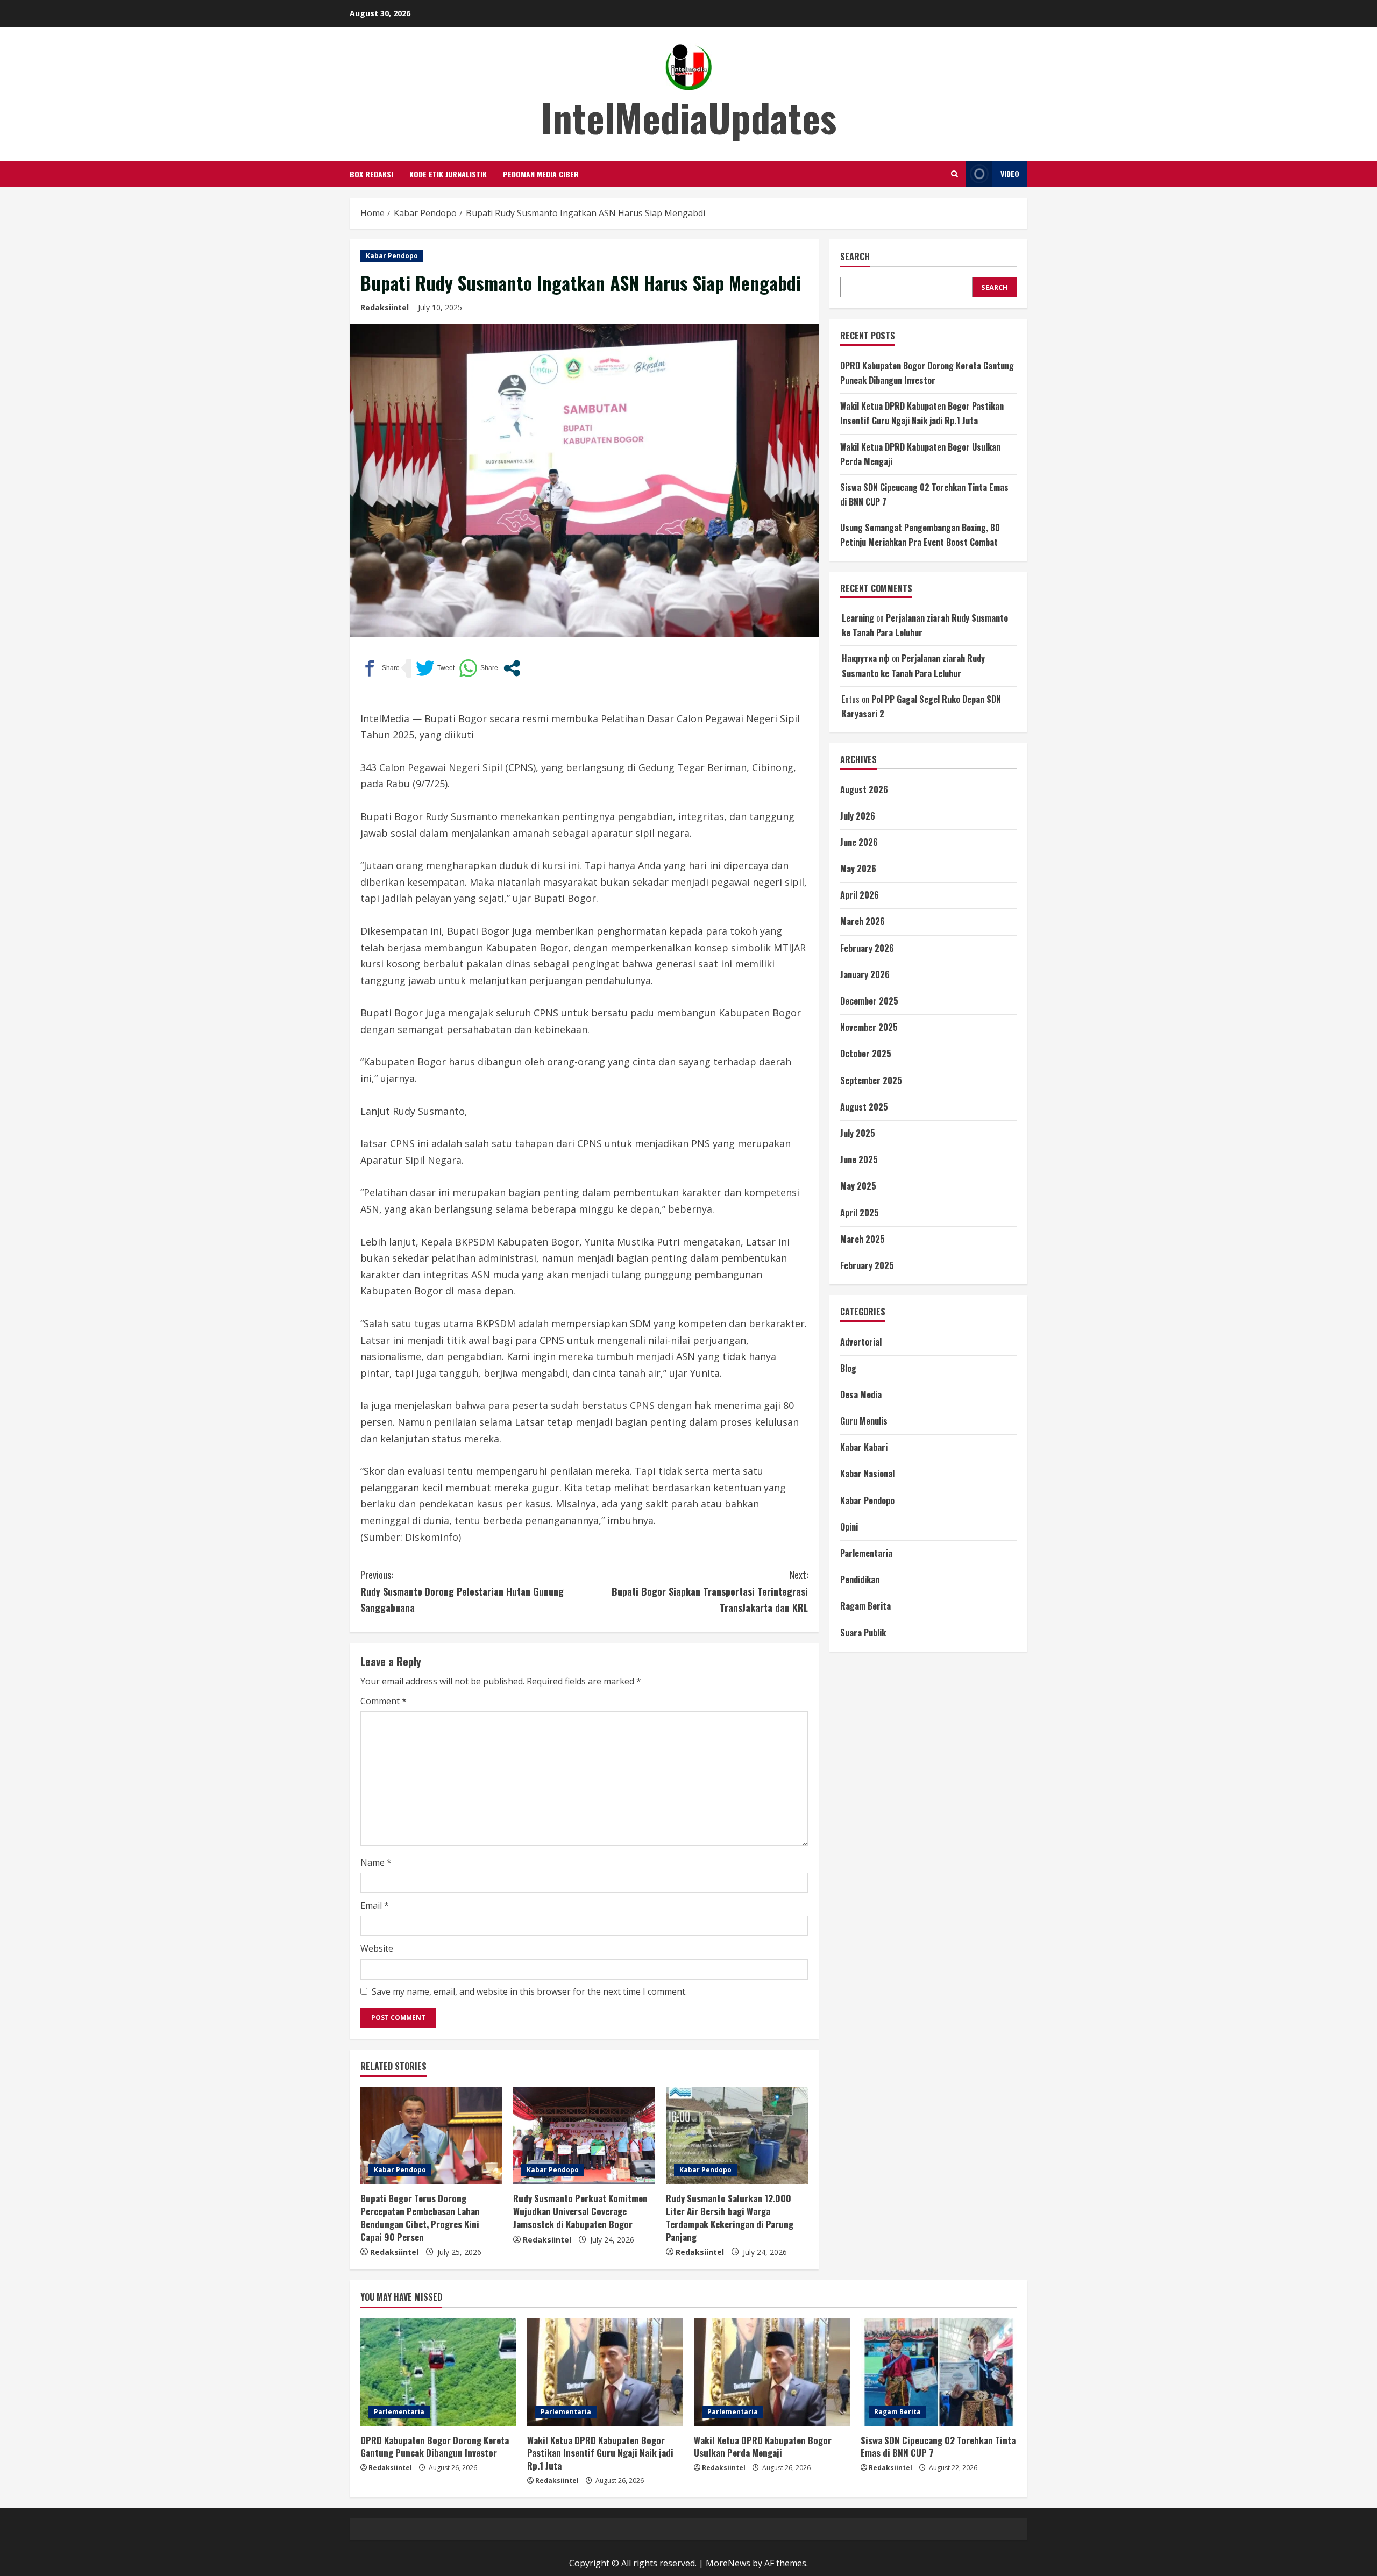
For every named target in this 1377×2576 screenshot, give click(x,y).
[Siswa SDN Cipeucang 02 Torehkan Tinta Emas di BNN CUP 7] (939, 2372)
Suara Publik (863, 1633)
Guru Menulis (864, 1421)
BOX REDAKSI (371, 174)
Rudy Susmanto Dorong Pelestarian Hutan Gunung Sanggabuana (462, 1591)
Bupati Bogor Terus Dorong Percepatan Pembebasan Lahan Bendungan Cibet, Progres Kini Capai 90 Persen (420, 2217)
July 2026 (858, 816)
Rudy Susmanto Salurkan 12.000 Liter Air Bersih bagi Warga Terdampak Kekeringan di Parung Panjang (730, 2217)
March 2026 (863, 921)
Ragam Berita (865, 1606)
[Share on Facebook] (380, 668)
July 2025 (858, 1133)
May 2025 (858, 1186)
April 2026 (860, 895)
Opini (849, 1527)
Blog (848, 1368)
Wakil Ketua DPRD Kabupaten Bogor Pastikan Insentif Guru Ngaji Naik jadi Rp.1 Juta (600, 2453)
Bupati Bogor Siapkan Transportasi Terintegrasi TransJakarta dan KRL (710, 1591)
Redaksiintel (385, 307)
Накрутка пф (866, 658)
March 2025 (863, 1239)
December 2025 (869, 1001)
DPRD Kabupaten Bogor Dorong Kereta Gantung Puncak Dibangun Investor (435, 2447)
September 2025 (871, 1080)
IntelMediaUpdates (689, 117)
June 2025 (859, 1159)
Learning (858, 618)
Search (855, 257)
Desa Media (861, 1394)
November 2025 (869, 1027)
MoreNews (728, 2563)
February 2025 (867, 1265)
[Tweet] (435, 668)
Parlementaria (866, 1553)
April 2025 (860, 1213)
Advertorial (861, 1342)
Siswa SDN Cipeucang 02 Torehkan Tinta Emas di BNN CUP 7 (938, 2447)
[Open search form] (954, 174)
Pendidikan (860, 1579)
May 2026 (858, 869)
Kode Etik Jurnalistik (448, 174)
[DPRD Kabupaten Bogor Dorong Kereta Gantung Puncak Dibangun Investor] (438, 2372)
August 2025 (864, 1107)
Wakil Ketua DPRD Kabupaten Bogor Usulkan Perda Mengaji (763, 2447)
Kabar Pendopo (392, 256)
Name (376, 1862)
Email (375, 1905)
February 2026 (867, 948)
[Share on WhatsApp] (478, 668)
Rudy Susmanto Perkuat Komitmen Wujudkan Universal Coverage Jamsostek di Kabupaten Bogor (580, 2211)
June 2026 (859, 842)
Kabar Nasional (867, 1474)
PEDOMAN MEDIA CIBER (541, 174)
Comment (384, 1701)
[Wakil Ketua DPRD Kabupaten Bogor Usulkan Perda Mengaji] (772, 2372)
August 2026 (864, 789)
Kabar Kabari (864, 1447)
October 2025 (866, 1054)
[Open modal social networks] (512, 668)
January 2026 (865, 974)
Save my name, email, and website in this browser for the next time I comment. (529, 1991)
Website (377, 1948)
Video (1010, 173)
